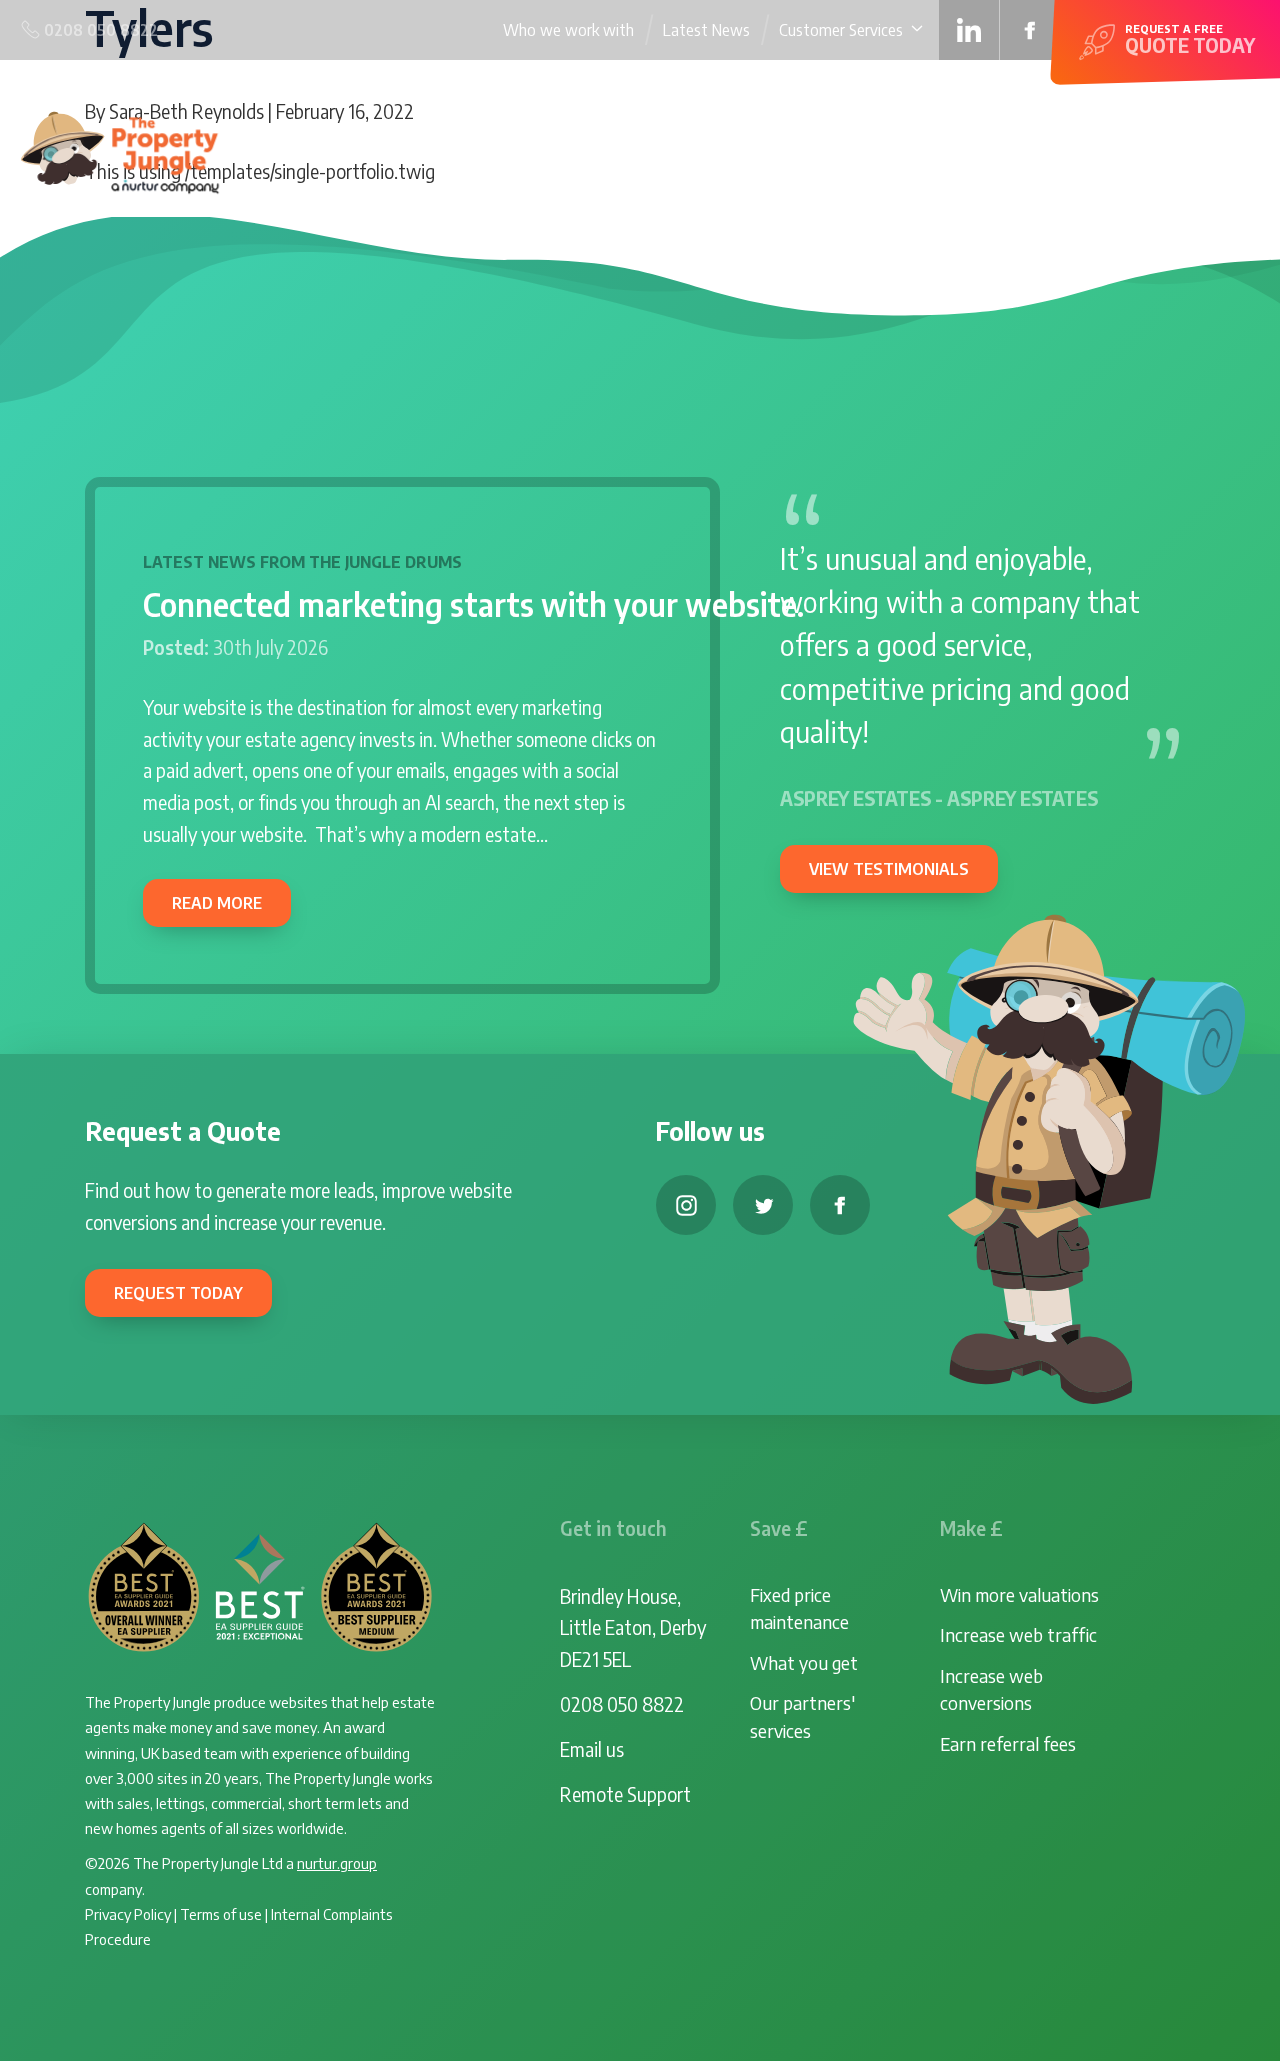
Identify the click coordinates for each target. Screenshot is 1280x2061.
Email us (592, 1749)
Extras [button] (1022, 151)
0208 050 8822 (622, 1704)
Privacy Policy (128, 1913)
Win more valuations (1019, 1594)
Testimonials (1131, 151)
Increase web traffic (1018, 1634)
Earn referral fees (1008, 1743)
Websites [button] (708, 151)
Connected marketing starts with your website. (473, 604)
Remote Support (625, 1794)
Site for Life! (936, 151)
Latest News (706, 30)
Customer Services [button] (841, 30)
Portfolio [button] (603, 151)
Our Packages (826, 151)
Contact (1226, 151)
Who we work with (568, 30)
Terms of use (221, 1913)
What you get (804, 1662)
